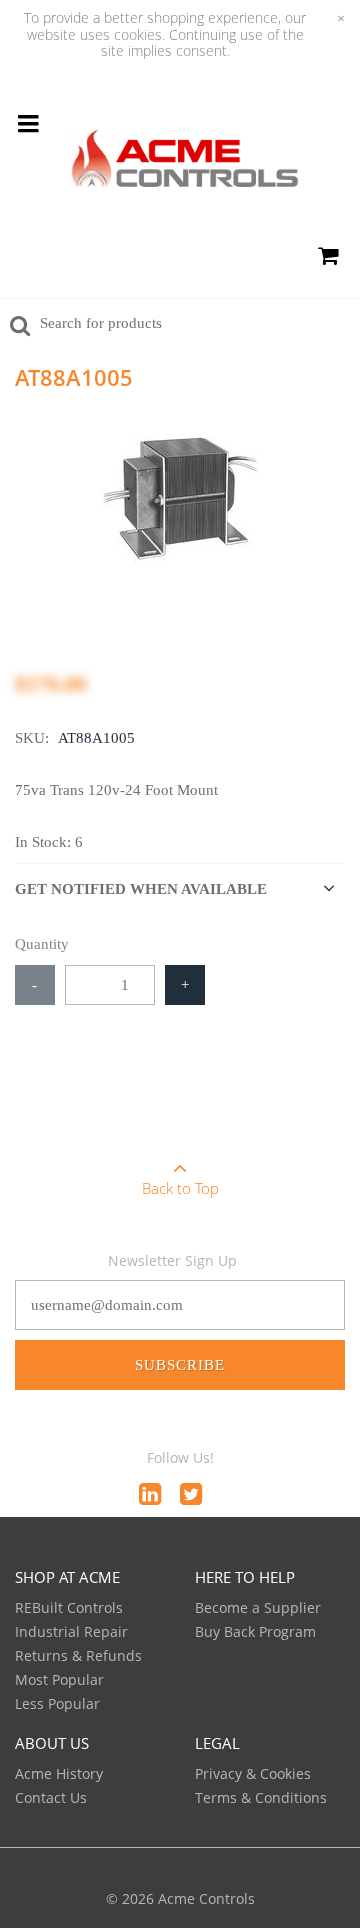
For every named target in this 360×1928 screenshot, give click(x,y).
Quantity (42, 944)
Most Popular (59, 1679)
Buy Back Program (255, 1631)
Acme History (59, 1773)
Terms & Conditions (261, 1797)
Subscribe (180, 1365)
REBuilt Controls (69, 1607)
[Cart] (327, 259)
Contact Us (51, 1797)
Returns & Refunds (78, 1655)
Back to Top (180, 1188)
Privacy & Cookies (253, 1773)
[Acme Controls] (185, 163)
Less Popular (57, 1703)
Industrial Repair (71, 1631)
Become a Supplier (258, 1607)
